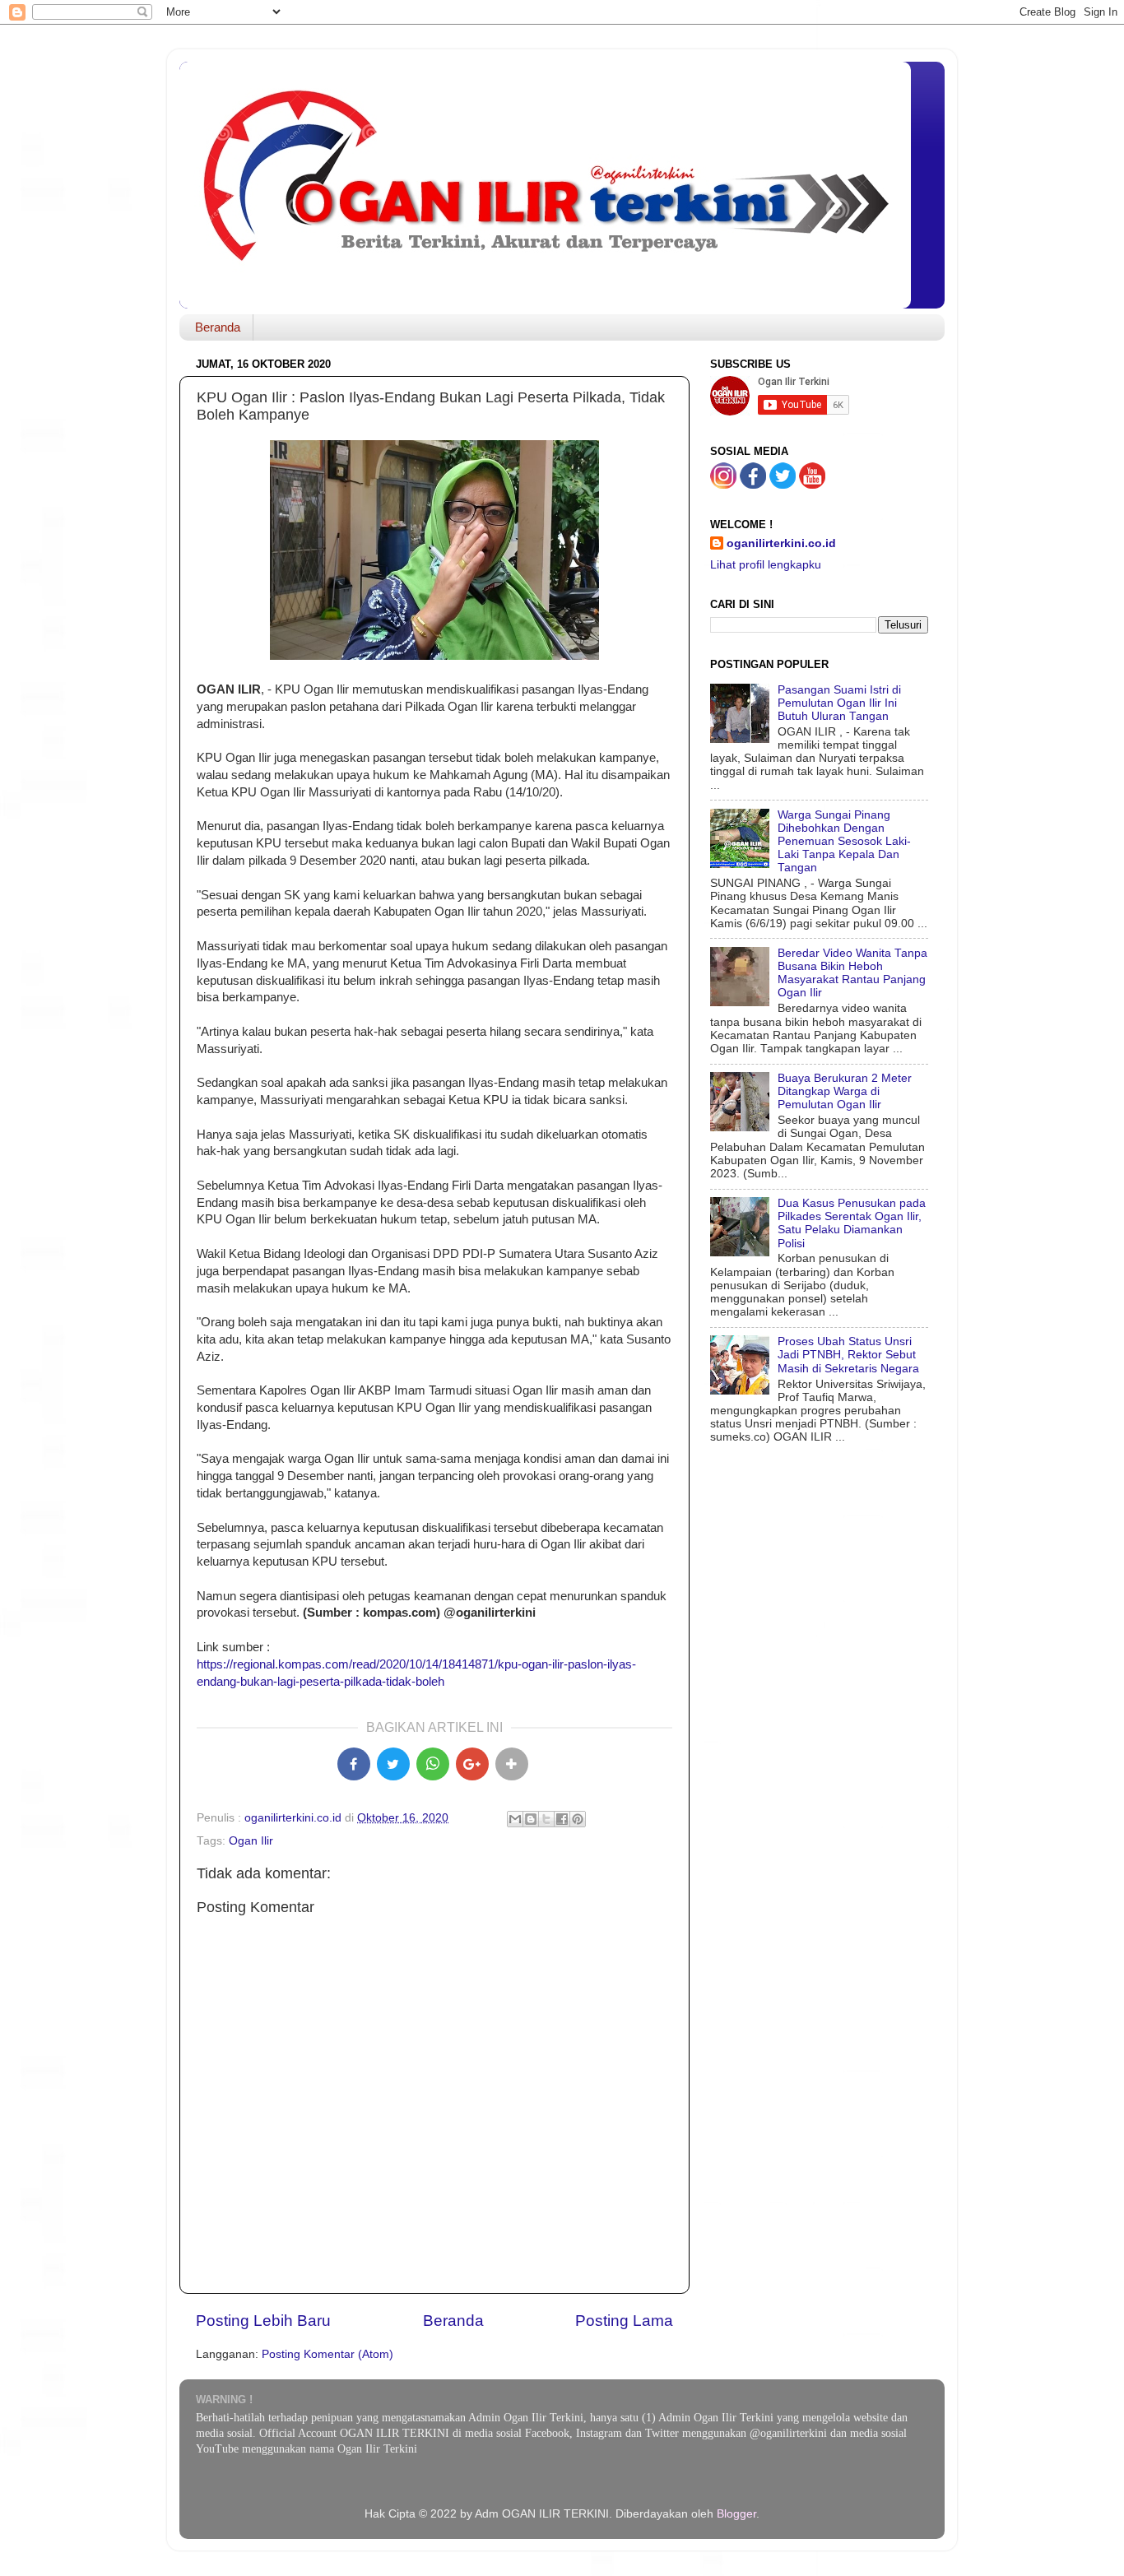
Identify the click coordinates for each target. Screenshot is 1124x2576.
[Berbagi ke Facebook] (562, 1819)
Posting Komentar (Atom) (327, 2354)
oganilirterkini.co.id (781, 543)
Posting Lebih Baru (263, 2321)
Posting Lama (624, 2321)
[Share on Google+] (472, 1764)
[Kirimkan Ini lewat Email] (515, 1819)
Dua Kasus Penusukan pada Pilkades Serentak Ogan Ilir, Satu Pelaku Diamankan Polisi (852, 1223)
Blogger (736, 2514)
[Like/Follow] (753, 485)
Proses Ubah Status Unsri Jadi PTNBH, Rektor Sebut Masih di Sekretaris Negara (848, 1355)
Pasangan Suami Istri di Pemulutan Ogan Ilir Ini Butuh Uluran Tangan (839, 703)
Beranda (218, 327)
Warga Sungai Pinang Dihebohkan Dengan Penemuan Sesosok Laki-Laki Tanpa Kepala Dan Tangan (844, 842)
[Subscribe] (812, 485)
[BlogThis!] (531, 1819)
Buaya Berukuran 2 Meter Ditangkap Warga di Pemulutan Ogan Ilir (845, 1091)
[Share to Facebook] (354, 1764)
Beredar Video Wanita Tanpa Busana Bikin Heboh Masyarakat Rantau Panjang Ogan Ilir (852, 973)
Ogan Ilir (251, 1841)
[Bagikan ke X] (393, 1764)
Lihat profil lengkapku (766, 565)
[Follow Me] (723, 485)
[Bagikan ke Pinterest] (578, 1819)
